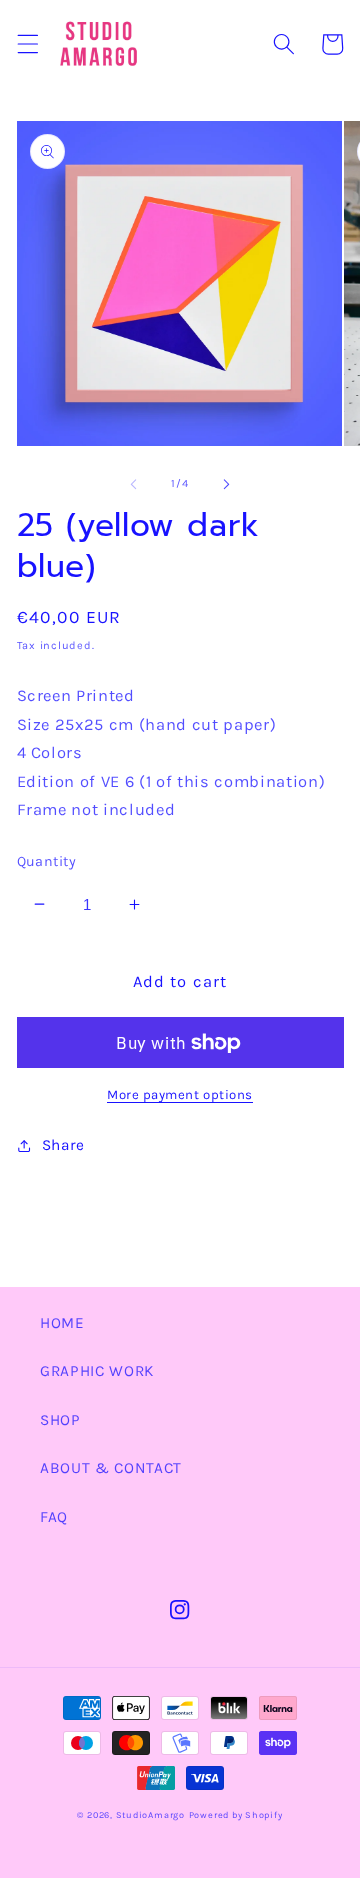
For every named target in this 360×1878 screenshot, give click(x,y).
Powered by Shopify (236, 1815)
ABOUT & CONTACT (111, 1468)
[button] (27, 44)
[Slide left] (134, 484)
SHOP (60, 1420)
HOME (62, 1323)
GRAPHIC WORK (97, 1371)
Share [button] (63, 1145)
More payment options (180, 1094)
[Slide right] (226, 484)
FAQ (54, 1517)
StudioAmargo (150, 1815)
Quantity (47, 861)
